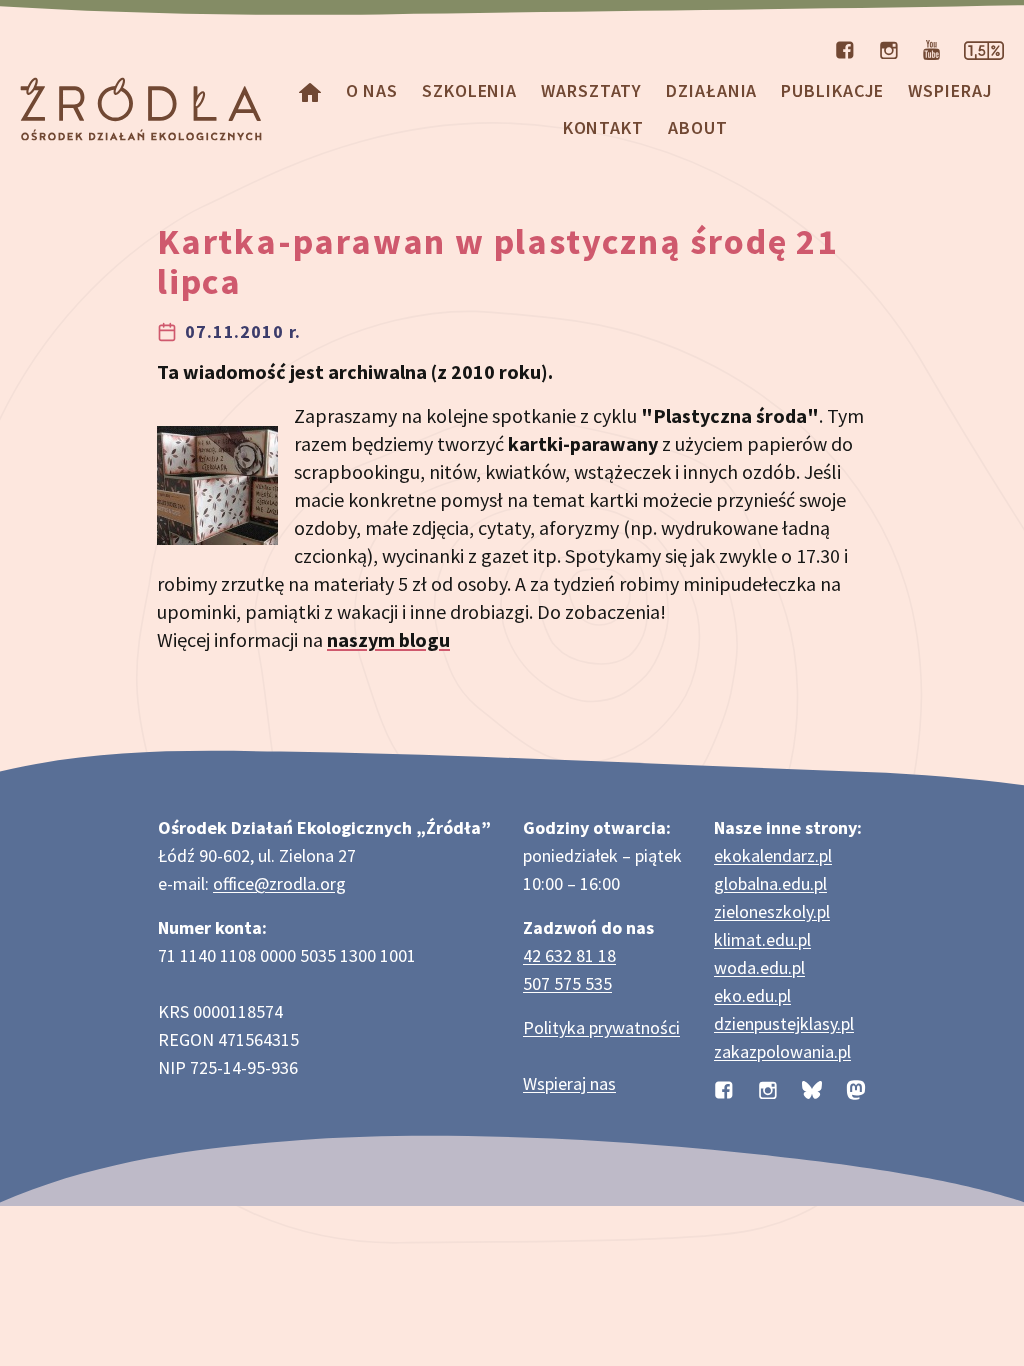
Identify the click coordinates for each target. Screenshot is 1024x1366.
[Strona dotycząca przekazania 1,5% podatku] (984, 48)
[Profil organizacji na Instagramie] (889, 48)
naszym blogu (388, 639)
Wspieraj (950, 90)
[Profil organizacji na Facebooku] (845, 48)
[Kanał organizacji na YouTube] (931, 48)
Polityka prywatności (601, 1027)
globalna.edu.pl (770, 883)
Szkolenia (469, 90)
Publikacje (832, 90)
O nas (372, 90)
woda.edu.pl (759, 967)
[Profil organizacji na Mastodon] (856, 1087)
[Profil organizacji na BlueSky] (812, 1087)
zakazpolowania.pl (782, 1051)
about (698, 127)
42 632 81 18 (569, 955)
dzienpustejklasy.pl (784, 1023)
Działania (711, 90)
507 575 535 (567, 983)
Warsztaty (591, 90)
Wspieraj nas (569, 1083)
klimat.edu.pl (762, 939)
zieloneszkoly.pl (772, 911)
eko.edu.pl (752, 995)
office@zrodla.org (279, 883)
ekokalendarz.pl (773, 855)
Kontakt (603, 127)
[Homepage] (310, 90)
